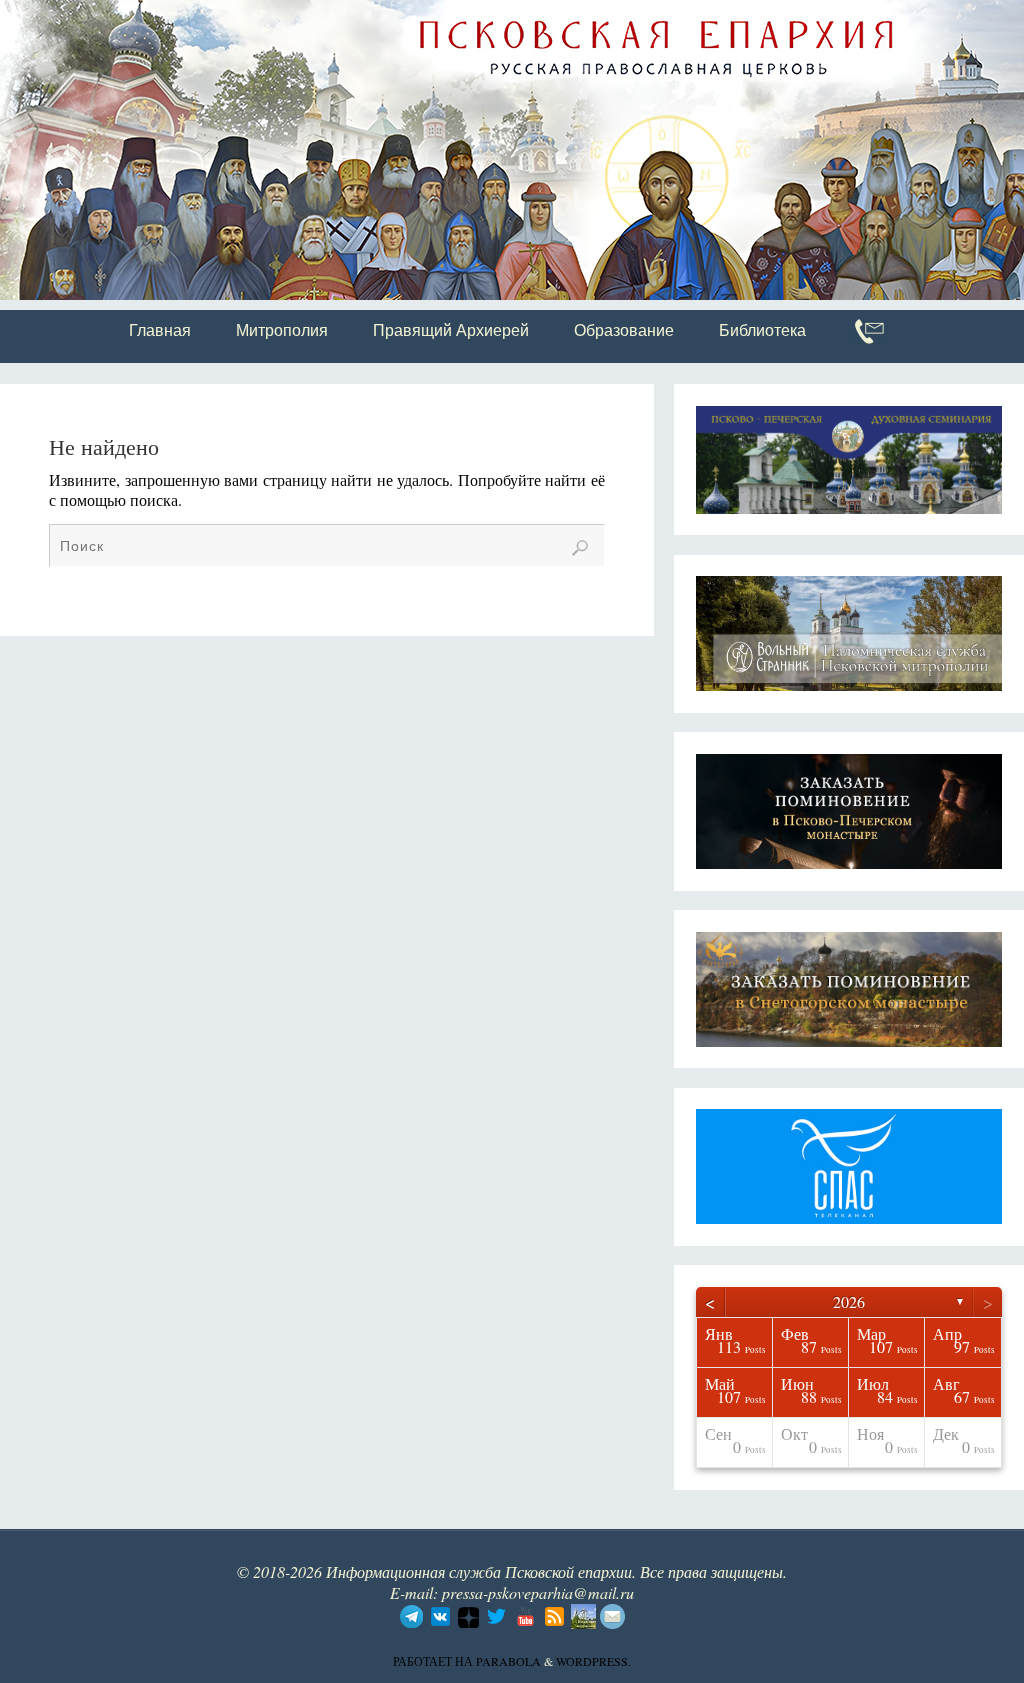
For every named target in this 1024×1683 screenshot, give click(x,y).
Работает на (434, 1661)
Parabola (508, 1661)
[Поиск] (580, 548)
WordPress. (593, 1661)
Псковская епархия (283, 17)
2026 (849, 1301)
